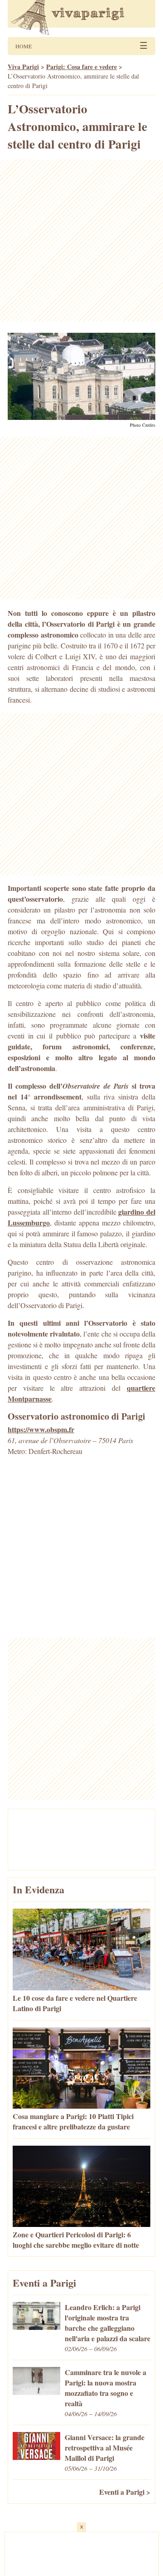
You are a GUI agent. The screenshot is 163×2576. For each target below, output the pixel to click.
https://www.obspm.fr (41, 1429)
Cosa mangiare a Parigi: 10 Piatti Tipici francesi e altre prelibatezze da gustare (73, 2121)
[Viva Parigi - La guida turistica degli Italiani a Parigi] (81, 19)
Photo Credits (143, 425)
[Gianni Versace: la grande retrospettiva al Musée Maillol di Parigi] (36, 2457)
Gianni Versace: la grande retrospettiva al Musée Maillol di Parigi (105, 2448)
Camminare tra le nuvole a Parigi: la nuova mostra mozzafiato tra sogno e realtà (105, 2388)
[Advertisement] (81, 241)
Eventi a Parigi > (125, 2492)
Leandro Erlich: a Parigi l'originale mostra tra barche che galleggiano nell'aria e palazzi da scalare (108, 2323)
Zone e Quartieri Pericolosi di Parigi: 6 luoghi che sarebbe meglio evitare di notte (76, 2240)
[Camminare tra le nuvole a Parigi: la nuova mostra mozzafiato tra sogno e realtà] (36, 2392)
